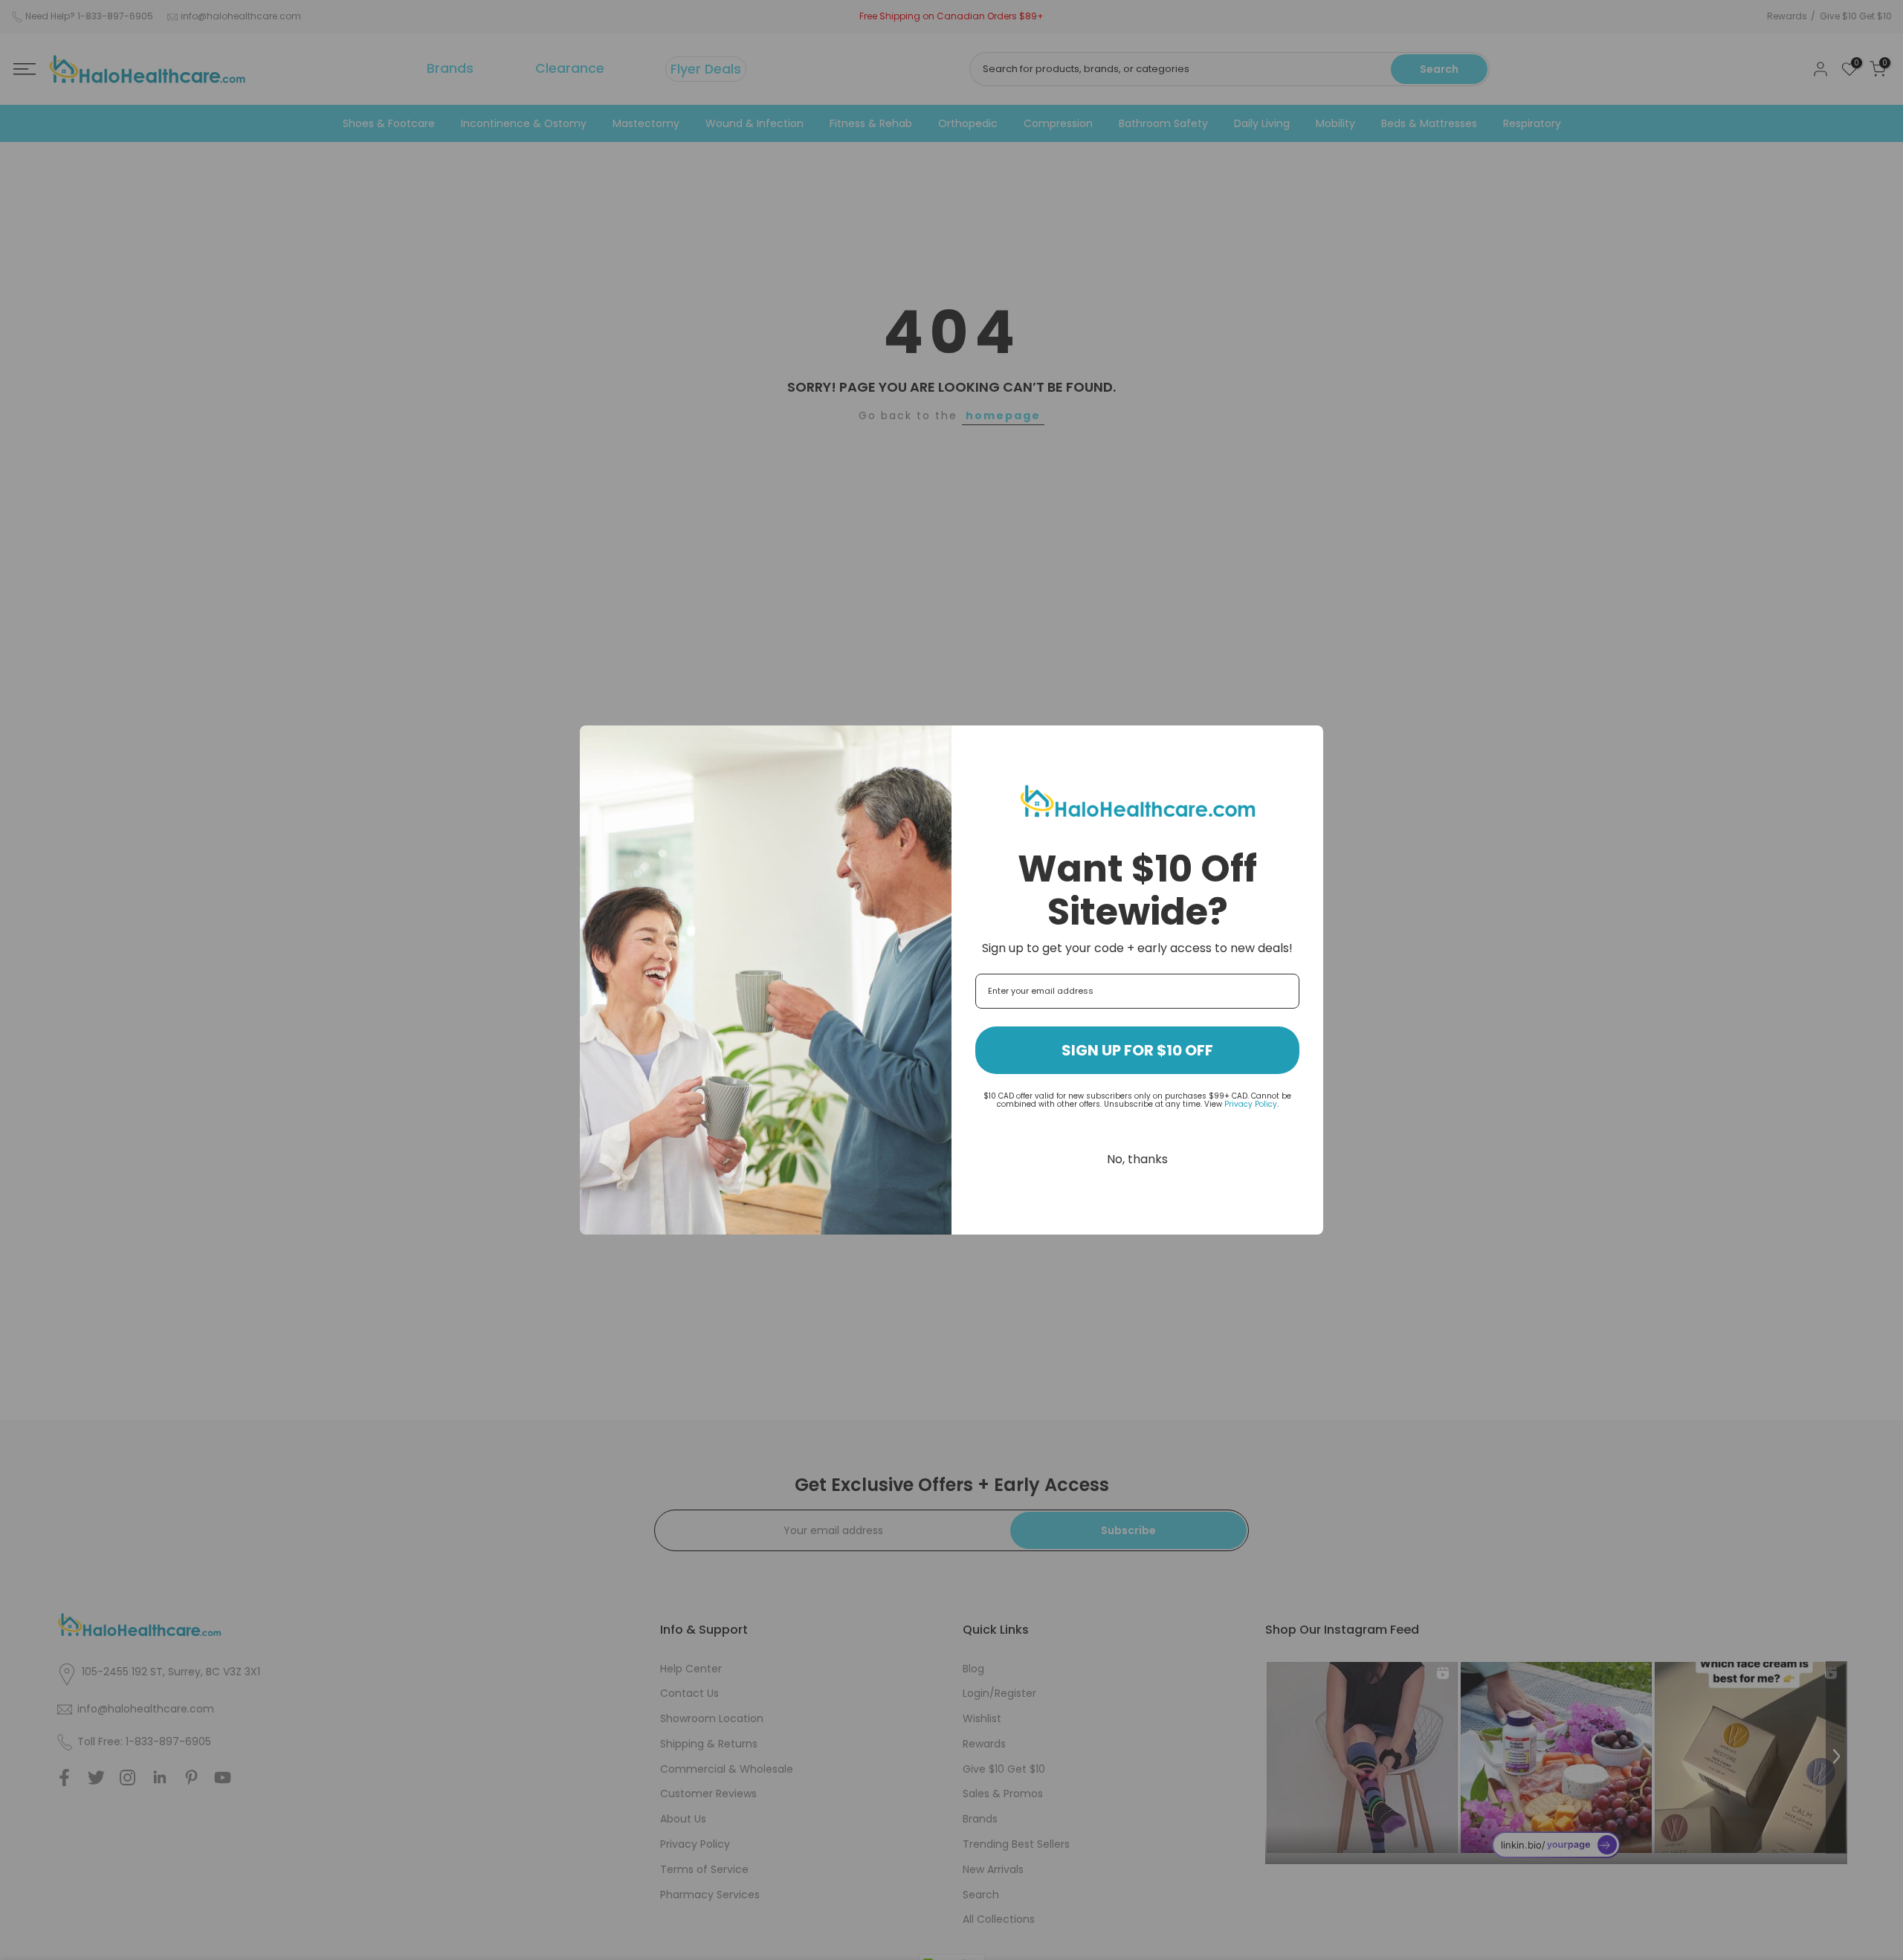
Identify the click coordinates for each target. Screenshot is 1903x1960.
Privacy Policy (1251, 1104)
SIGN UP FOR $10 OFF (1137, 1050)
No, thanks (1137, 1159)
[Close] (1305, 743)
